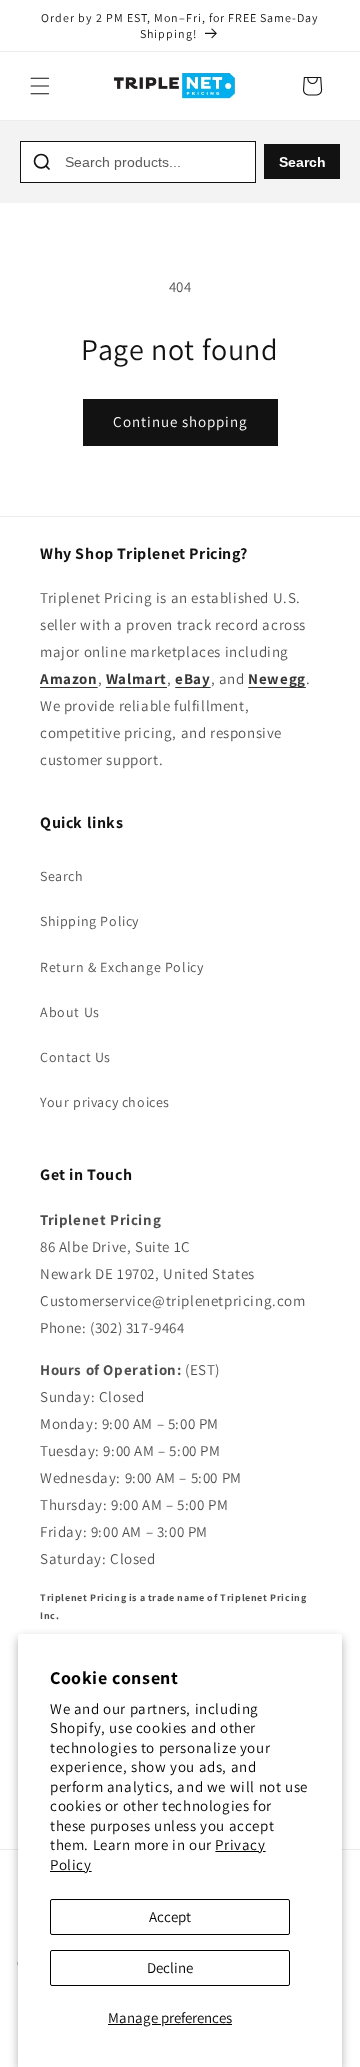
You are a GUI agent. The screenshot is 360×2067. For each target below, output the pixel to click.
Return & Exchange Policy (121, 967)
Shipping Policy (89, 921)
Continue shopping (180, 421)
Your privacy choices (105, 1102)
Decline (170, 1967)
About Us (70, 1012)
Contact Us (75, 1057)
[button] (40, 86)
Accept (170, 1916)
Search (302, 162)
